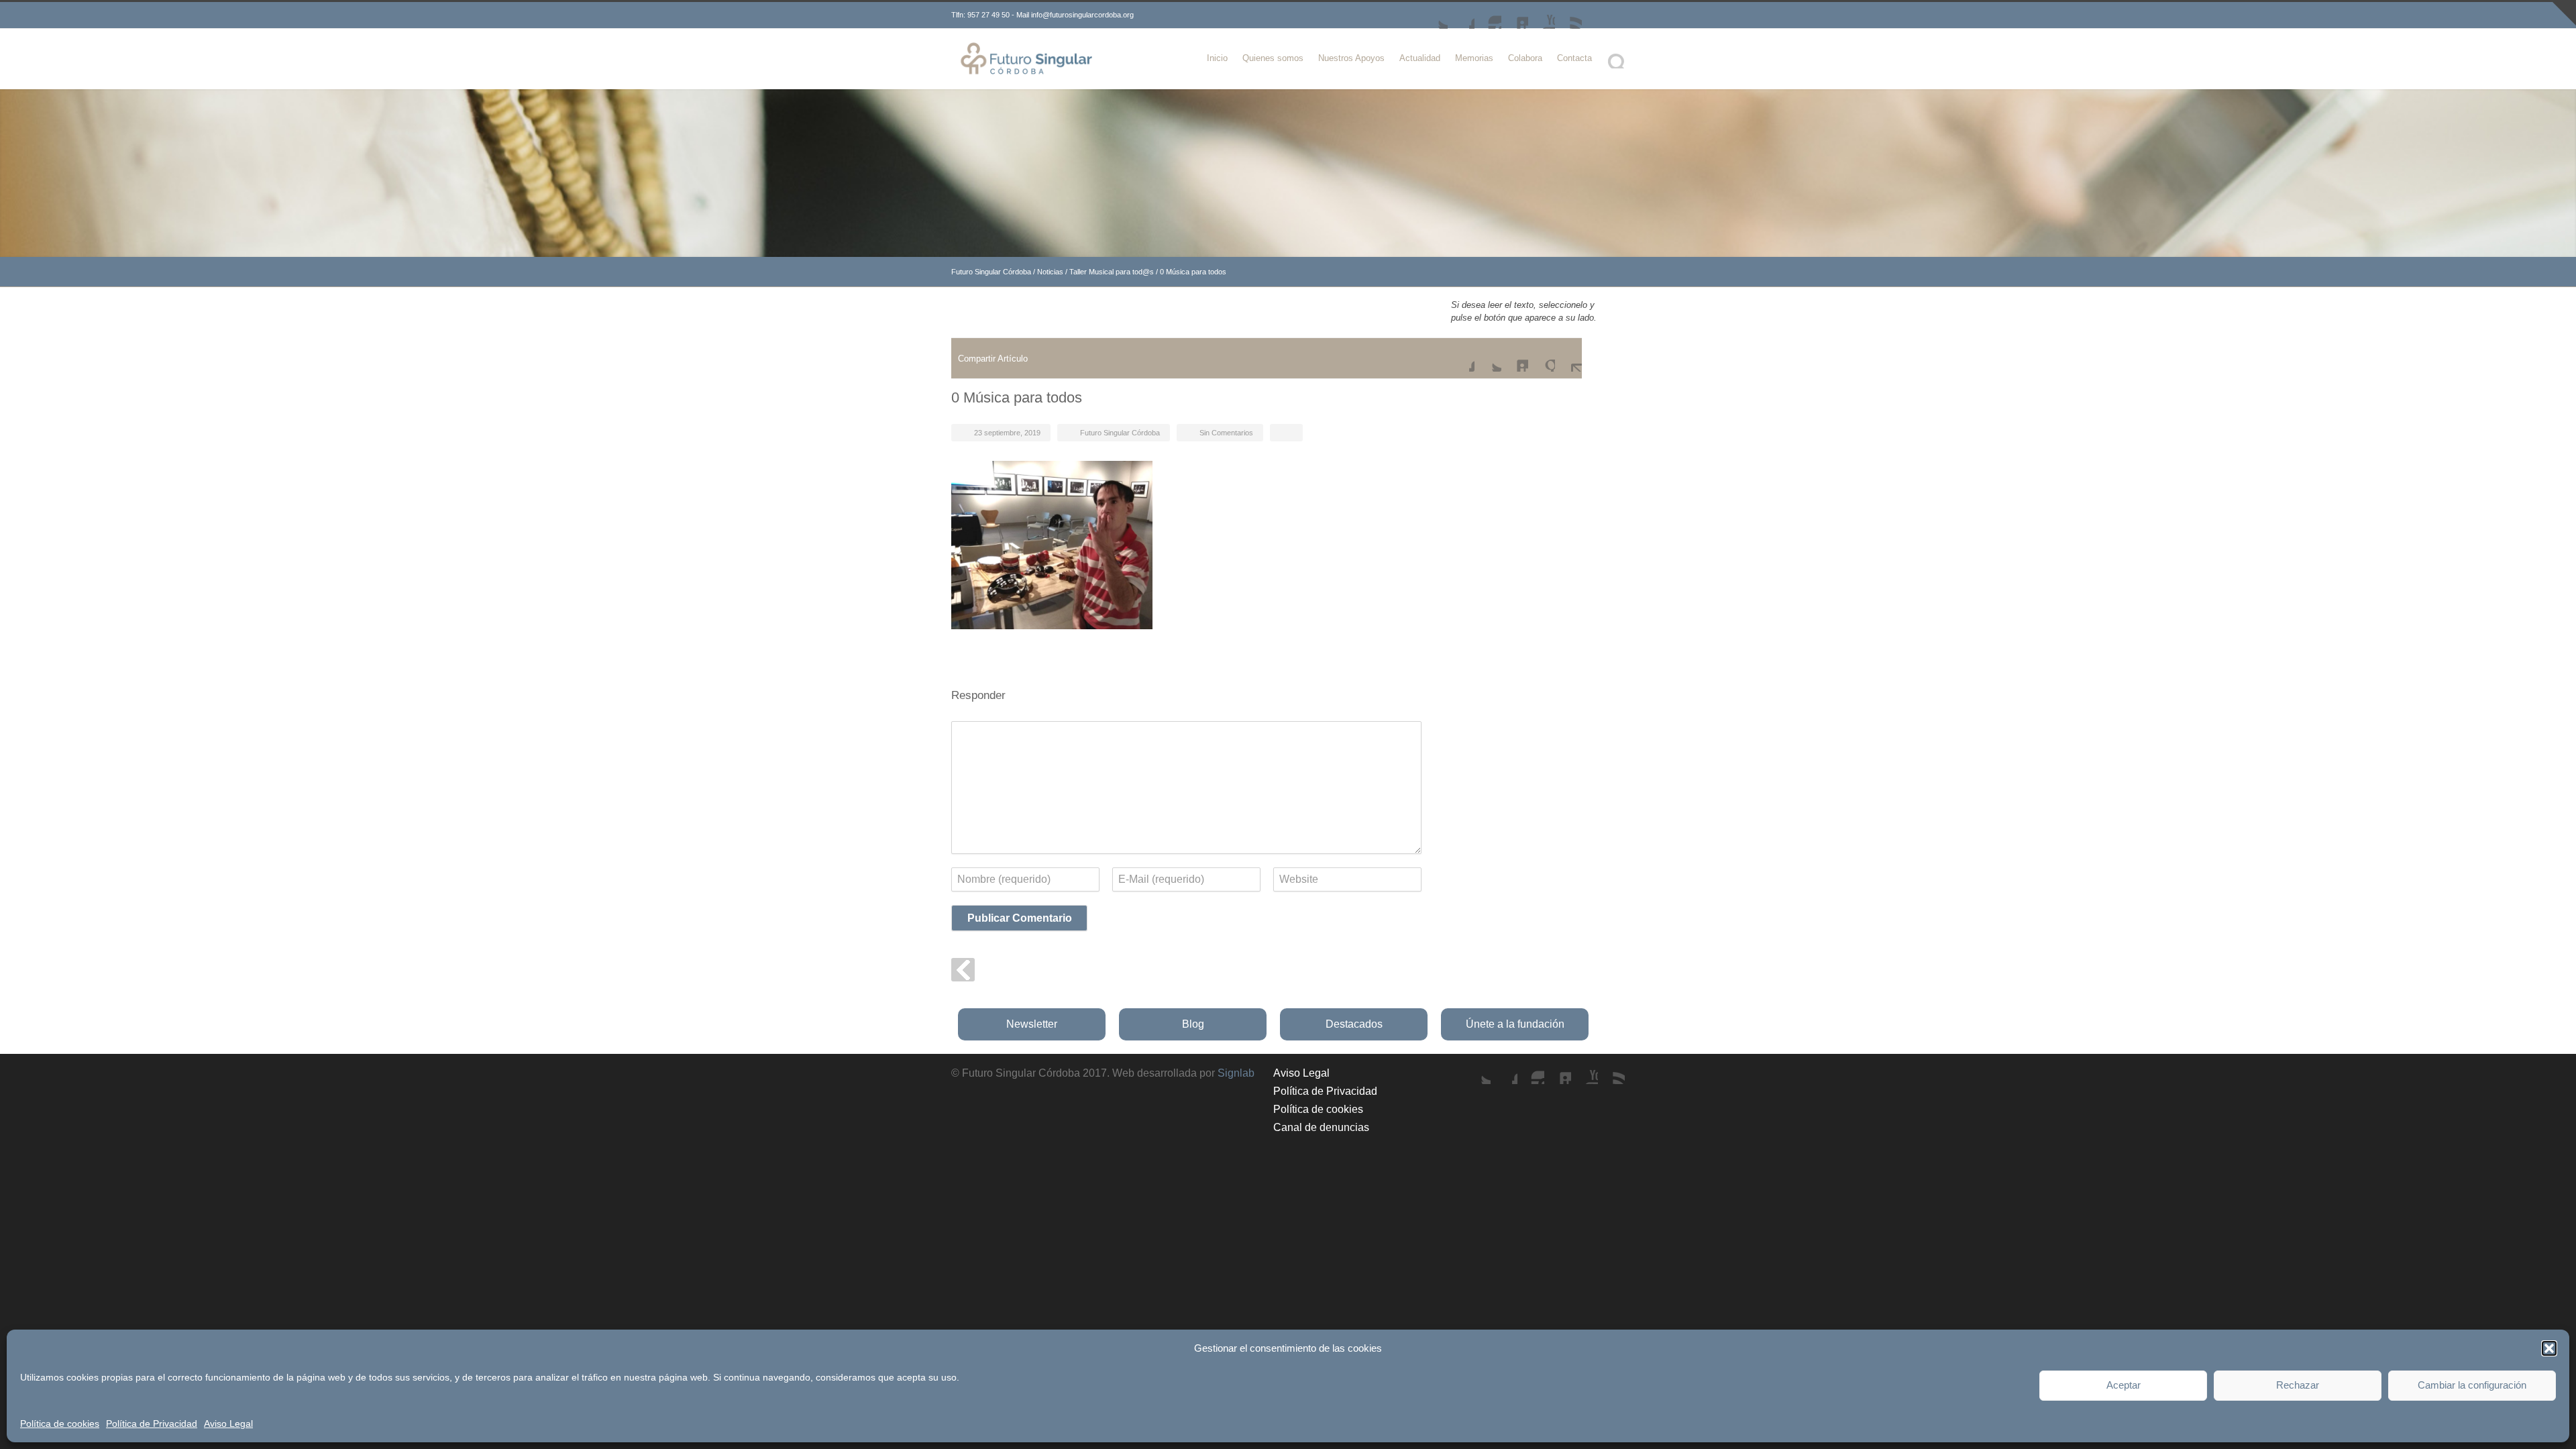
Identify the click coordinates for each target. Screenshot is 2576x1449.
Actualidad (1420, 58)
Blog (1193, 1024)
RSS (1568, 15)
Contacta (1574, 58)
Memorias (1474, 58)
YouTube (1542, 15)
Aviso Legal (228, 1424)
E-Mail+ (1568, 358)
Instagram (1488, 15)
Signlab (1236, 1073)
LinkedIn (1515, 15)
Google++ (1542, 358)
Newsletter (1032, 1024)
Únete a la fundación (1515, 1024)
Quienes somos (1273, 58)
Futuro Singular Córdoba (991, 272)
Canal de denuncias (1321, 1127)
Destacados (1354, 1024)
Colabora (1525, 58)
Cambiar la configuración (2472, 1385)
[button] (2549, 1348)
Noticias (1050, 272)
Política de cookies (60, 1424)
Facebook (1461, 15)
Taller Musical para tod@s (1112, 272)
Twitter (1434, 15)
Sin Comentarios (1226, 433)
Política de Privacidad (152, 1424)
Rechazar (2298, 1385)
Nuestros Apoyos (1351, 58)
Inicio (1217, 58)
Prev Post (963, 970)
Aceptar (2124, 1385)
